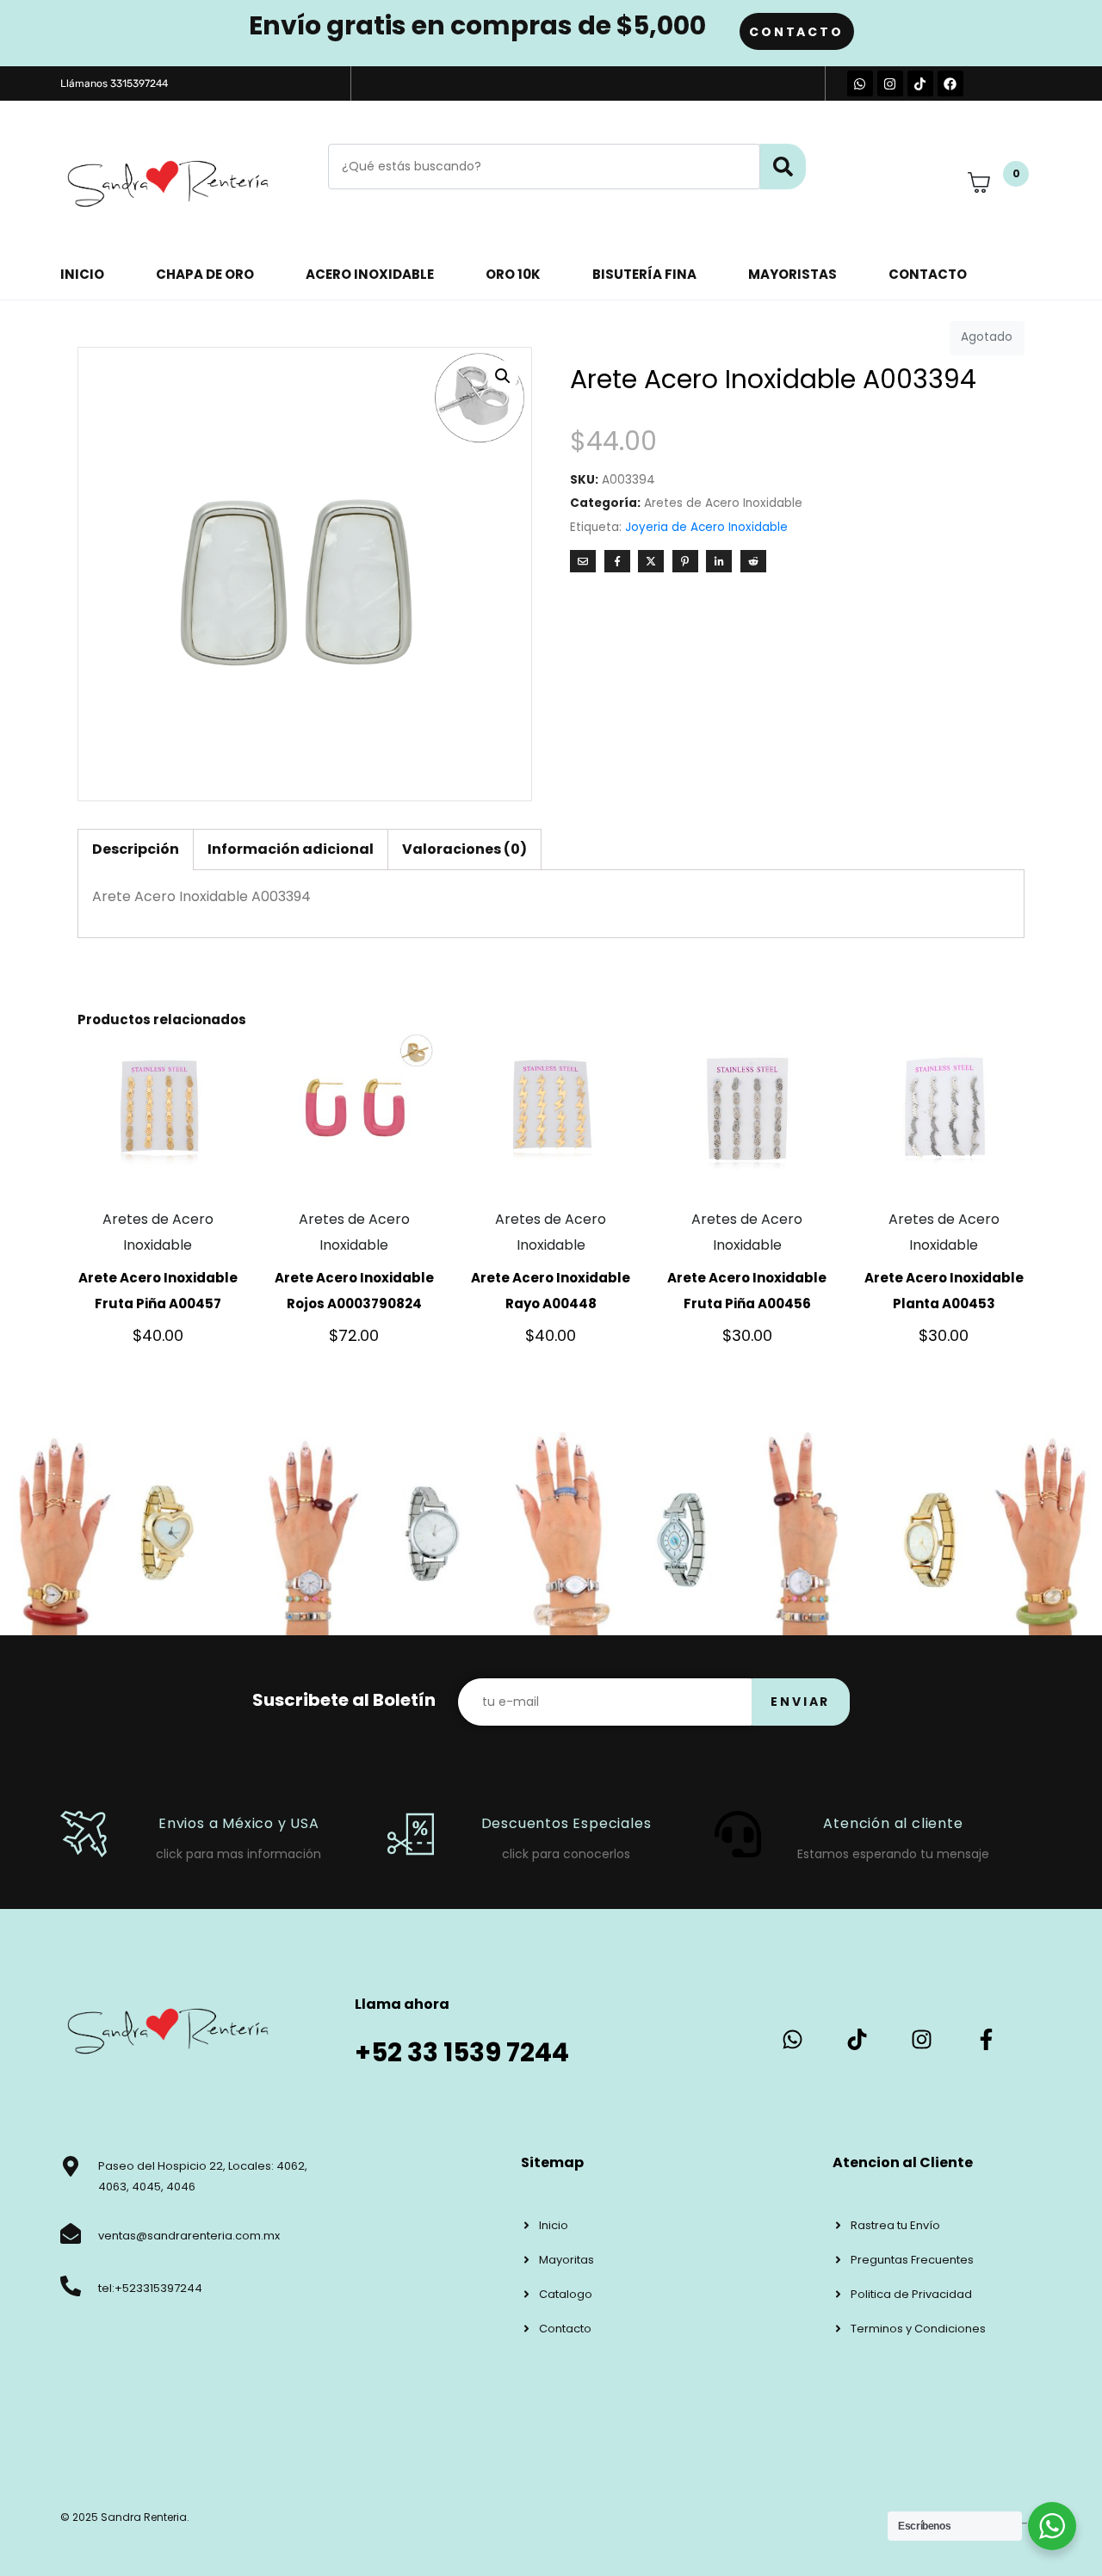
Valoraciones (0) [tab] (464, 849)
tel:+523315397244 (150, 2288)
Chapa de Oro (205, 274)
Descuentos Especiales (566, 1823)
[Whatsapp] (860, 83)
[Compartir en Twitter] (651, 561)
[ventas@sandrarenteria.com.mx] (71, 2233)
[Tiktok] (920, 83)
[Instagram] (890, 83)
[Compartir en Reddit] (753, 561)
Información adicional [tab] (291, 849)
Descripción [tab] (136, 849)
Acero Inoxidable (370, 274)
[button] (503, 376)
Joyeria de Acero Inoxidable (706, 527)
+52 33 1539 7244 (462, 2052)
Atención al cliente (893, 1823)
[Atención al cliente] (738, 1834)
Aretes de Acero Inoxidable (723, 503)
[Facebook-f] (986, 2039)
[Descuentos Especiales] (411, 1834)
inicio (82, 274)
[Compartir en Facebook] (617, 561)
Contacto (928, 274)
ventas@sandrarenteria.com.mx (189, 2236)
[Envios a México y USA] (84, 1834)
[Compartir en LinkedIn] (719, 561)
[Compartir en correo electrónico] (583, 561)
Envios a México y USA (239, 1823)
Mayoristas (792, 274)
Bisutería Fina (644, 274)
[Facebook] (950, 83)
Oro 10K (513, 274)
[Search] (783, 167)
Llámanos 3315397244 (114, 83)
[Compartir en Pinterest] (685, 561)
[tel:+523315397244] (71, 2286)
